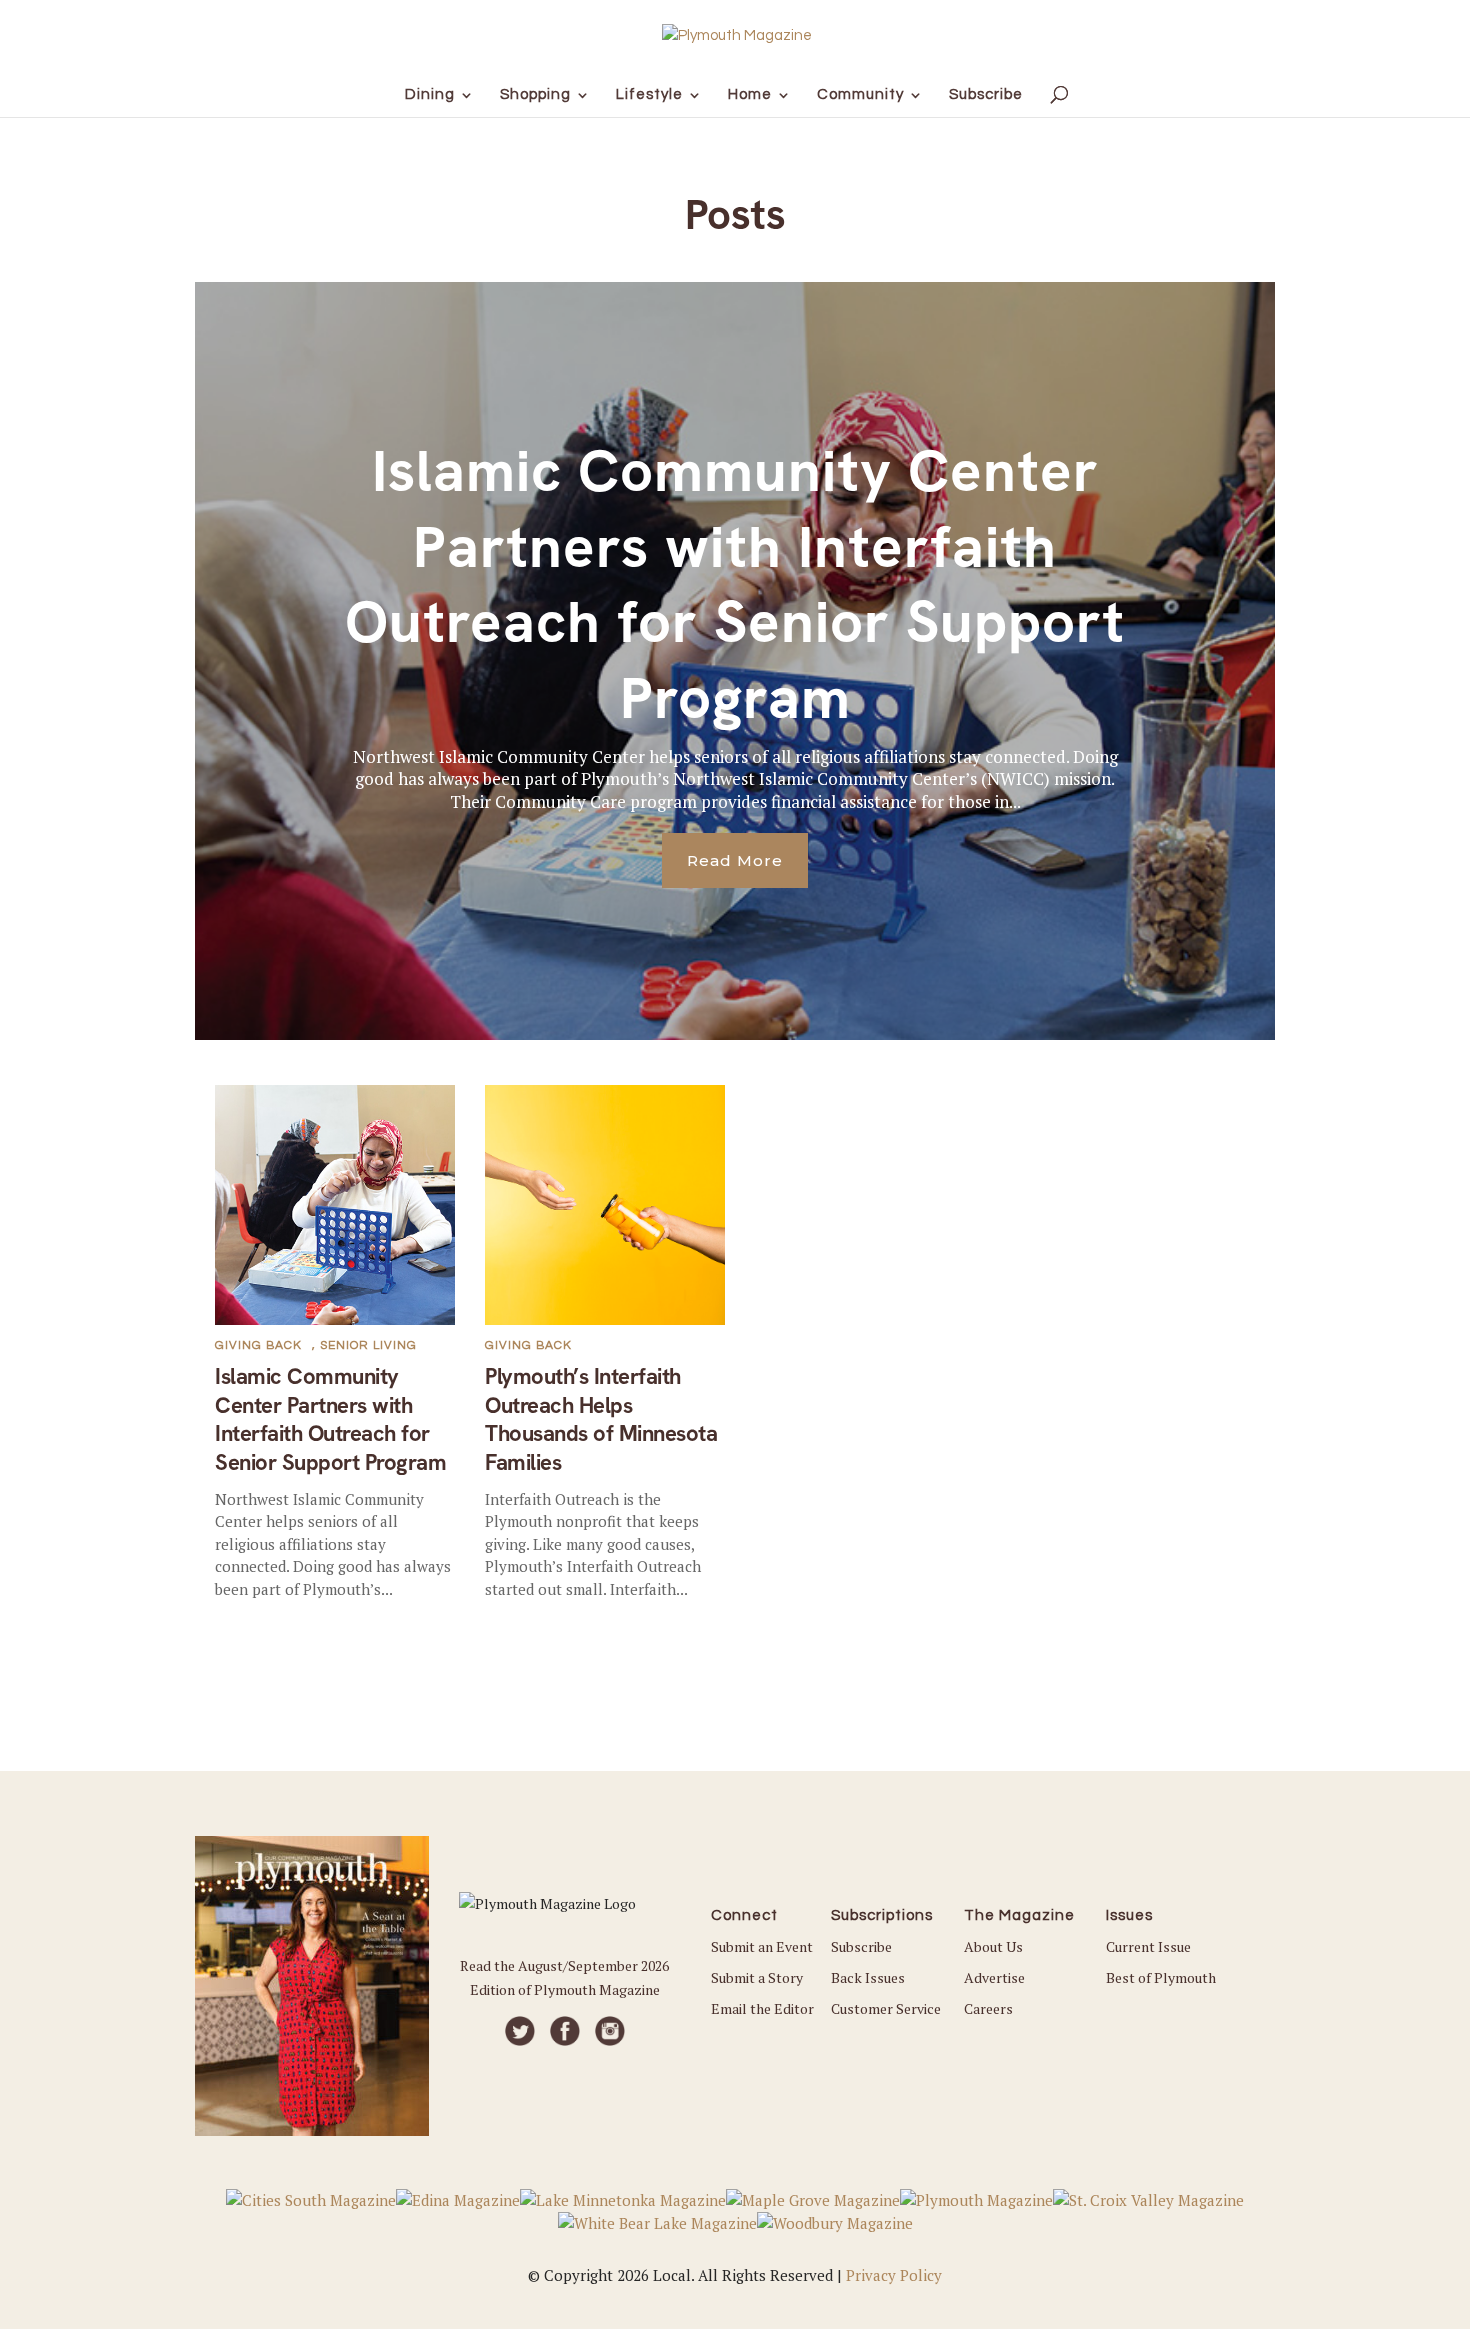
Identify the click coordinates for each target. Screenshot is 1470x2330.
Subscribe (861, 1946)
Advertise (994, 1977)
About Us (993, 1946)
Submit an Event (762, 1946)
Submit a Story (757, 1977)
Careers (988, 2008)
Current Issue (1148, 1946)
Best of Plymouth (1161, 1977)
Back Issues (868, 1977)
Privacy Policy (894, 2275)
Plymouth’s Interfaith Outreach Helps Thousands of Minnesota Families (601, 1419)
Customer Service (886, 2008)
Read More (735, 860)
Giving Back (258, 1345)
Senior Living (368, 1345)
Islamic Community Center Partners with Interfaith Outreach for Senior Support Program (735, 584)
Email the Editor (762, 2008)
